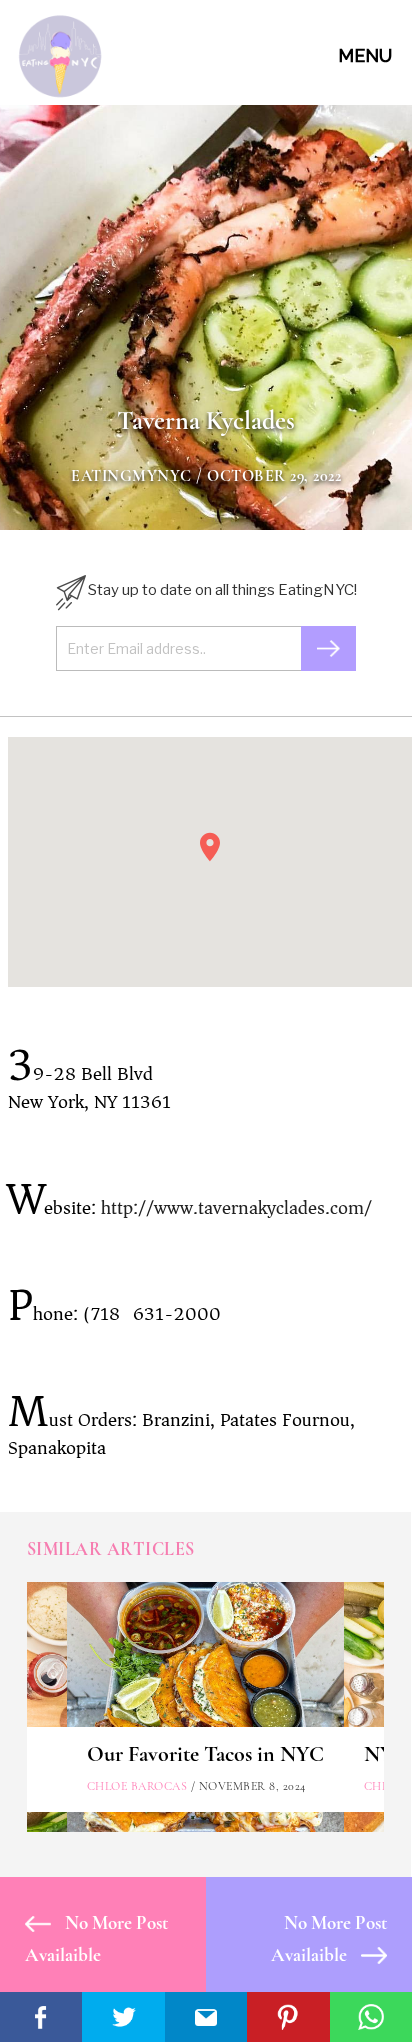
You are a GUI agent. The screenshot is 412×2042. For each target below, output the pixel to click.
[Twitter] (123, 2017)
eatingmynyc (131, 476)
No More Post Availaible (96, 1938)
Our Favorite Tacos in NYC (205, 1754)
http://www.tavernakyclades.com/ (236, 1208)
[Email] (206, 2017)
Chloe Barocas (137, 1786)
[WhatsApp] (371, 2017)
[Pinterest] (288, 2017)
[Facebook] (41, 2017)
